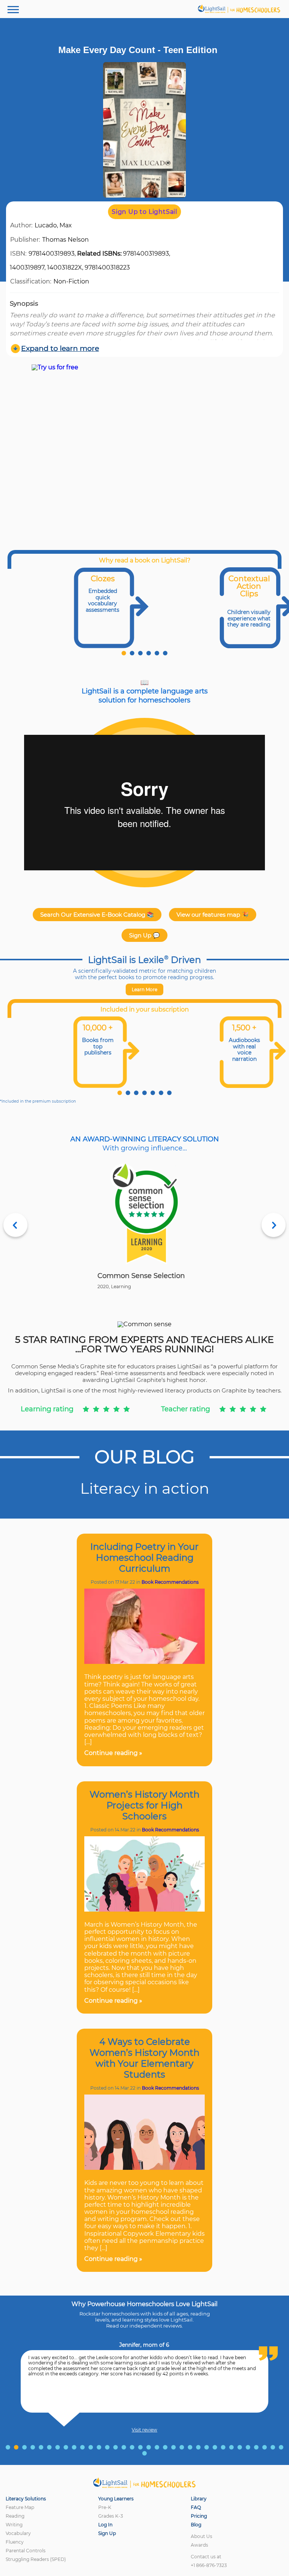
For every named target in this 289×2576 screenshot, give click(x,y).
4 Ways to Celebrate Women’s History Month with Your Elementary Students (144, 2058)
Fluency (15, 2542)
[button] (124, 653)
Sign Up (107, 2533)
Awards (199, 2545)
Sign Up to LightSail (144, 212)
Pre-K (105, 2507)
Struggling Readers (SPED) (36, 2559)
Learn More (144, 989)
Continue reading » (113, 1753)
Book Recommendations (170, 1582)
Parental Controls (26, 2551)
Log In (105, 2525)
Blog (196, 2525)
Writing (14, 2525)
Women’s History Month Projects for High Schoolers (144, 1805)
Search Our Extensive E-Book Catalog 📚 (97, 915)
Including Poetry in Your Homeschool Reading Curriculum (144, 1558)
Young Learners (116, 2499)
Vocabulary (18, 2533)
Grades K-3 (111, 2516)
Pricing (199, 2516)
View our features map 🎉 (213, 915)
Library (199, 2499)
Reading (15, 2516)
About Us (202, 2536)
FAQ (196, 2507)
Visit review (144, 2430)
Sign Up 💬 (144, 935)
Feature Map (20, 2507)
